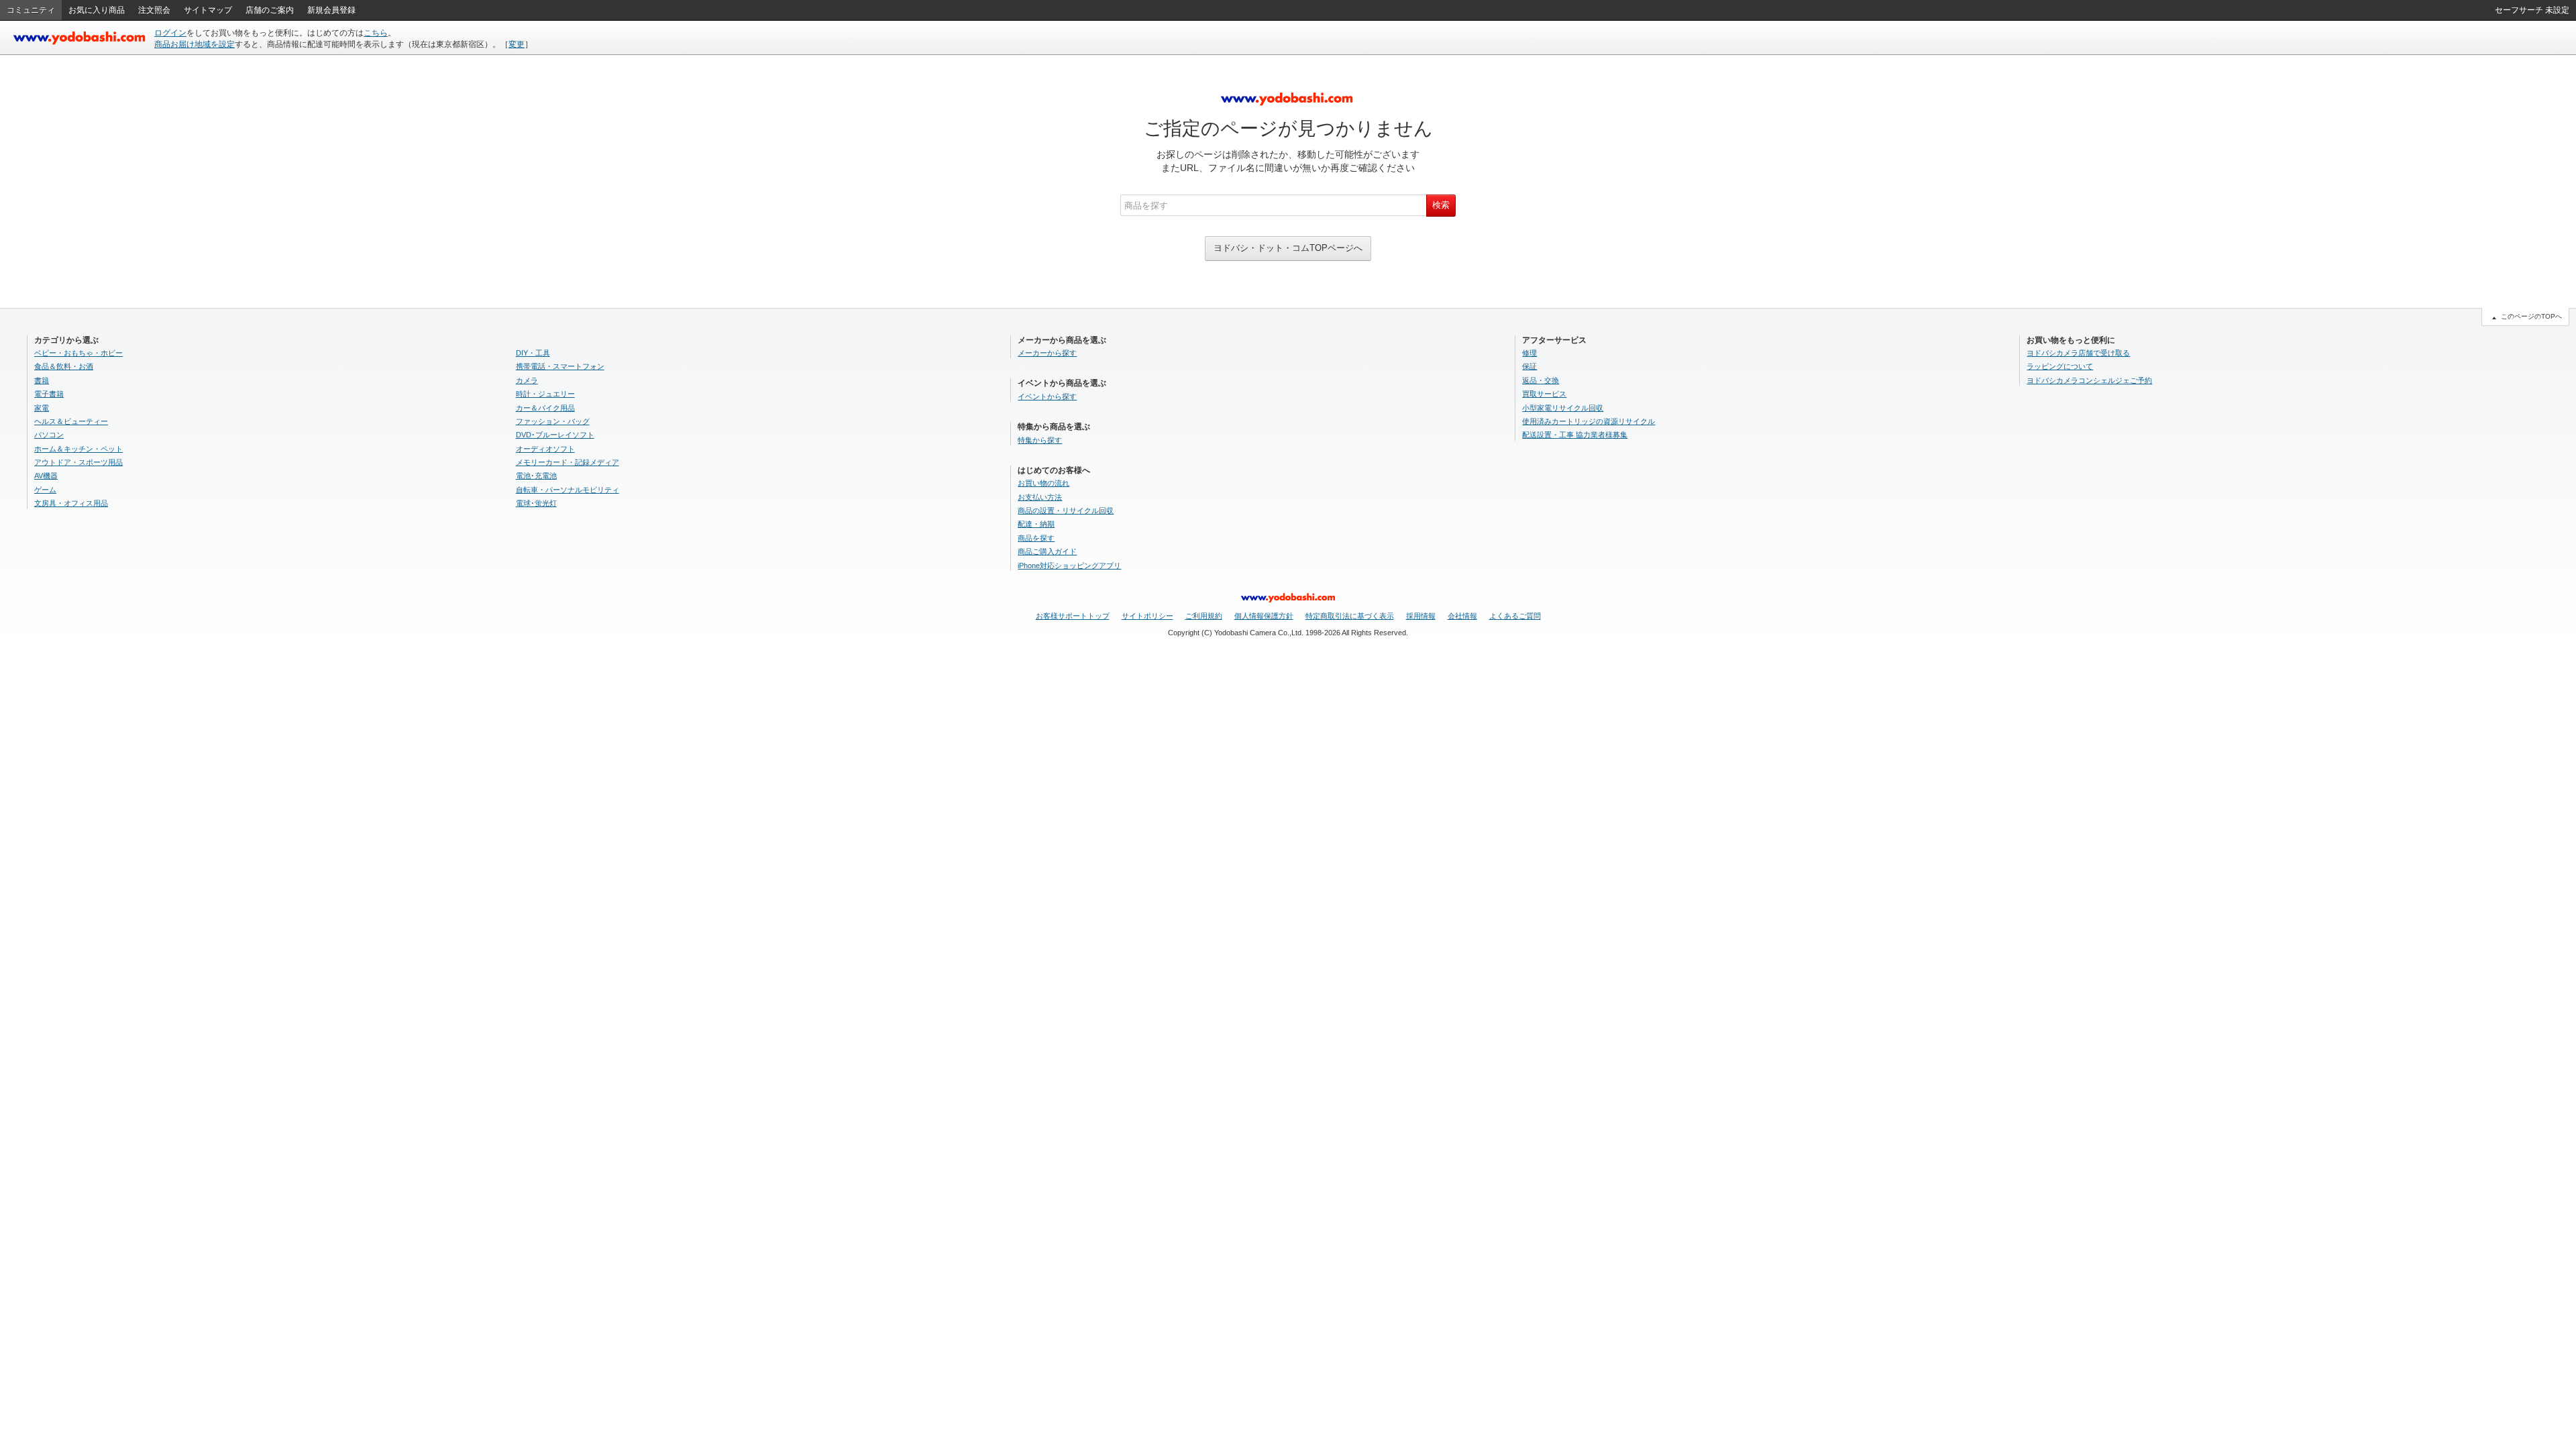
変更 (517, 44)
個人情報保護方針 (1264, 616)
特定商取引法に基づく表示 (1350, 616)
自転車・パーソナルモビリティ (568, 490)
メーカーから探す (1047, 353)
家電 (42, 408)
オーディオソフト (545, 449)
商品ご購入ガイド (1047, 551)
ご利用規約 (1204, 616)
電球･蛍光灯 (536, 503)
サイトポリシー (1147, 616)
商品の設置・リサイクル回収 (1066, 511)
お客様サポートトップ (1073, 616)
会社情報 (1462, 616)
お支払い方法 (1040, 497)
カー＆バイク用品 (545, 408)
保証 (1529, 366)
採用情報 (1421, 616)
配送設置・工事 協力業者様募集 (1575, 435)
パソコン (49, 435)
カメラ (527, 380)
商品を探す (1036, 538)
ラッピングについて (2060, 366)
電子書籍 (49, 394)
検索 (1441, 205)
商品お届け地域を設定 (195, 44)
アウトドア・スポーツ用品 (78, 462)
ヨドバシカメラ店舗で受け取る (2078, 353)
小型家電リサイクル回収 (1563, 408)
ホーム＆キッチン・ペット (78, 449)
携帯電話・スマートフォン (560, 366)
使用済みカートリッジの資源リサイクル (1589, 421)
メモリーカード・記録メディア (568, 462)
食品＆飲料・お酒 (64, 366)
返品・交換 (1541, 380)
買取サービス (1544, 394)
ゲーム (45, 490)
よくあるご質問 (1515, 616)
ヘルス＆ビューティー (71, 421)
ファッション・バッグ (553, 421)
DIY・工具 (533, 353)
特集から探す (1040, 440)
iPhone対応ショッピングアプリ (1069, 566)
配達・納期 (1036, 524)
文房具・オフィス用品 (71, 503)
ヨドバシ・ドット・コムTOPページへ (1288, 248)
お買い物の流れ (1043, 483)
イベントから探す (1047, 396)
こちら (376, 33)
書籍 (42, 380)
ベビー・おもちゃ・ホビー (78, 353)
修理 (1529, 353)
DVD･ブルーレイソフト (555, 435)
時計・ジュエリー (545, 394)
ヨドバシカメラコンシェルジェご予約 (2089, 380)
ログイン (170, 33)
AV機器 (46, 476)
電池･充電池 (536, 476)
